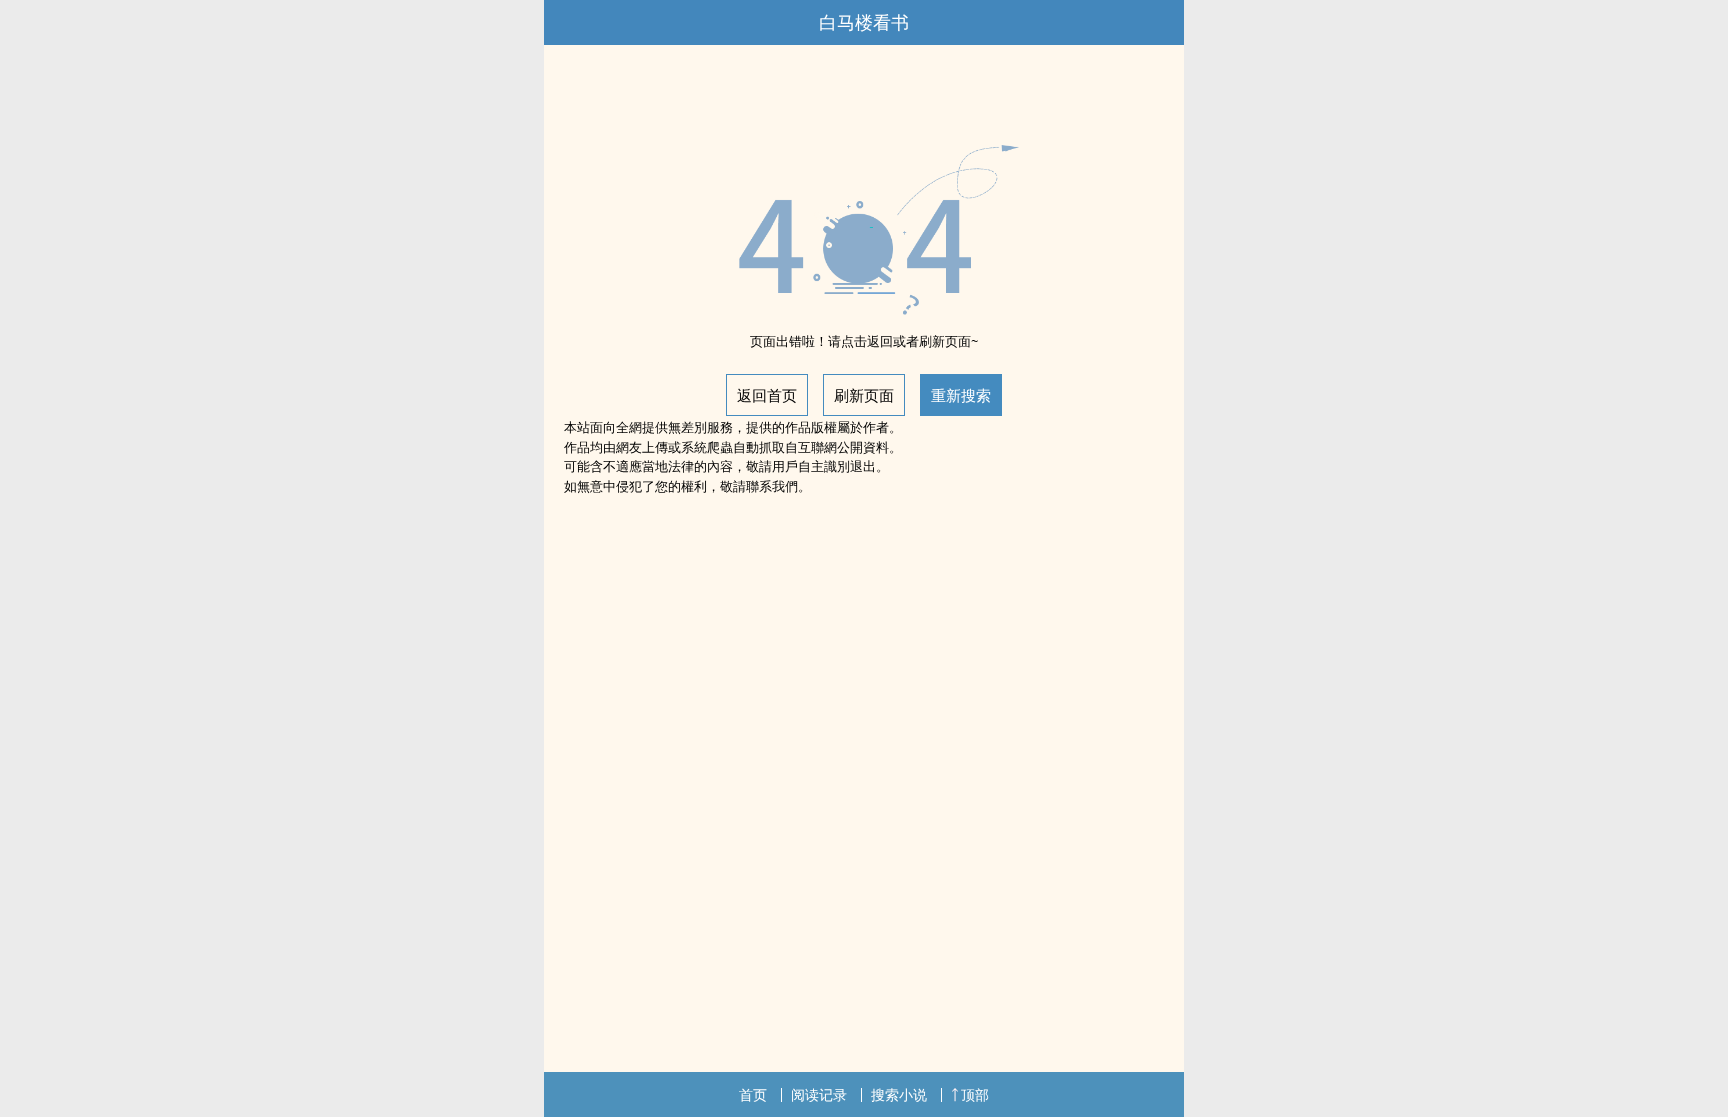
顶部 (975, 1094)
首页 (753, 1094)
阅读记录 (819, 1094)
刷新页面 (864, 395)
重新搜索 (961, 395)
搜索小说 (899, 1094)
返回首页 (767, 395)
